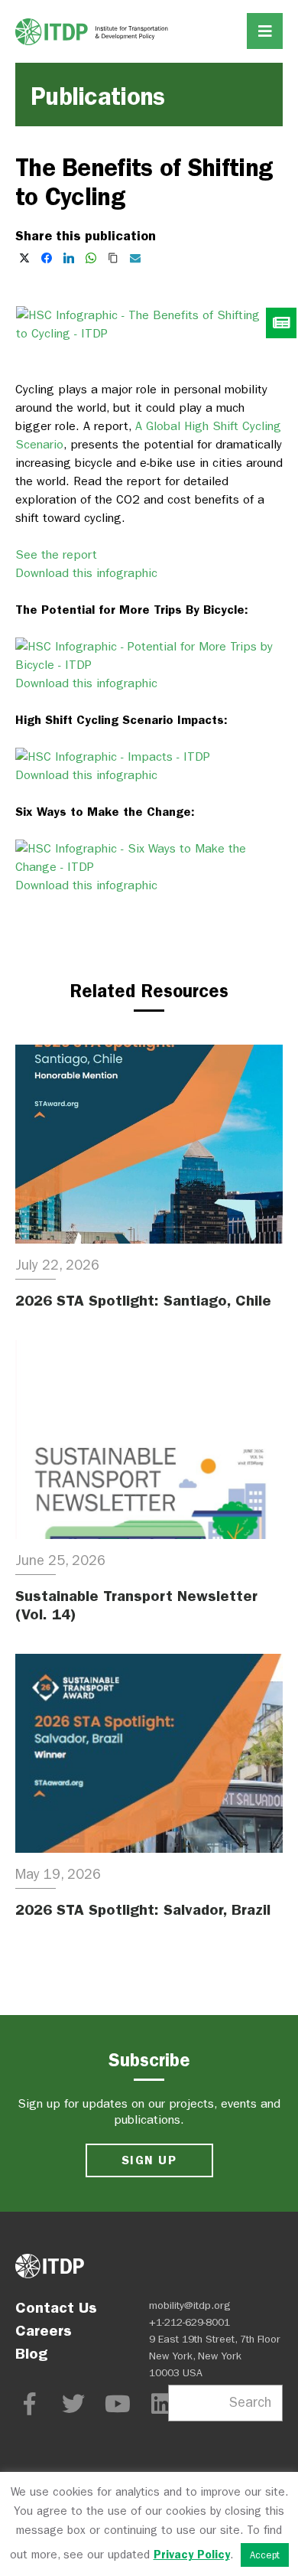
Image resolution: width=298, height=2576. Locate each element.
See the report (56, 554)
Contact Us (56, 2307)
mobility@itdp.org (190, 2305)
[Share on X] (24, 258)
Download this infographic (86, 573)
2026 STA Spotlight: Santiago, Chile (143, 1300)
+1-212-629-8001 (189, 2322)
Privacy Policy (192, 2555)
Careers (44, 2330)
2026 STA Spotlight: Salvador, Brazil (143, 1909)
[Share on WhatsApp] (91, 258)
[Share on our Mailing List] (135, 258)
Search (250, 2403)
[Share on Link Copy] (113, 258)
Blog (31, 2353)
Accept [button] (265, 2555)
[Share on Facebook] (47, 258)
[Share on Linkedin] (69, 258)
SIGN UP (149, 2160)
